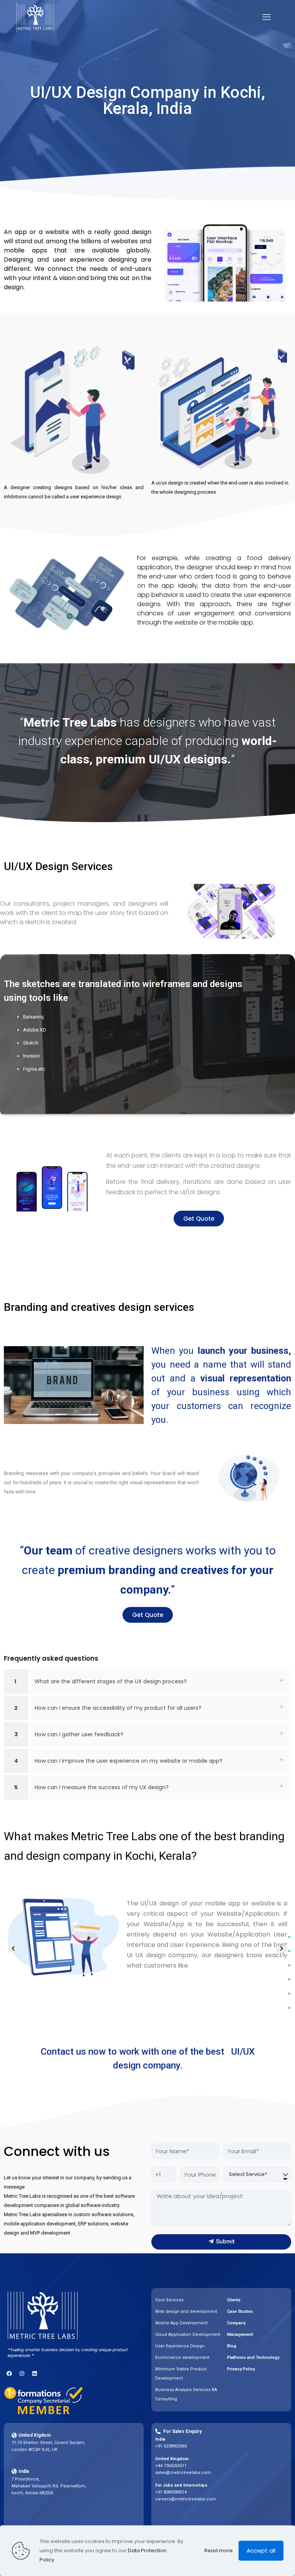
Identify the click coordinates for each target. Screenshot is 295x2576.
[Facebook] (9, 2373)
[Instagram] (22, 2373)
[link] (147, 1681)
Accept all (261, 2550)
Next (282, 1949)
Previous (12, 1949)
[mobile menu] (267, 17)
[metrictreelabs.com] (35, 17)
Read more (219, 2550)
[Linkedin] (35, 2373)
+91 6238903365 (171, 2446)
